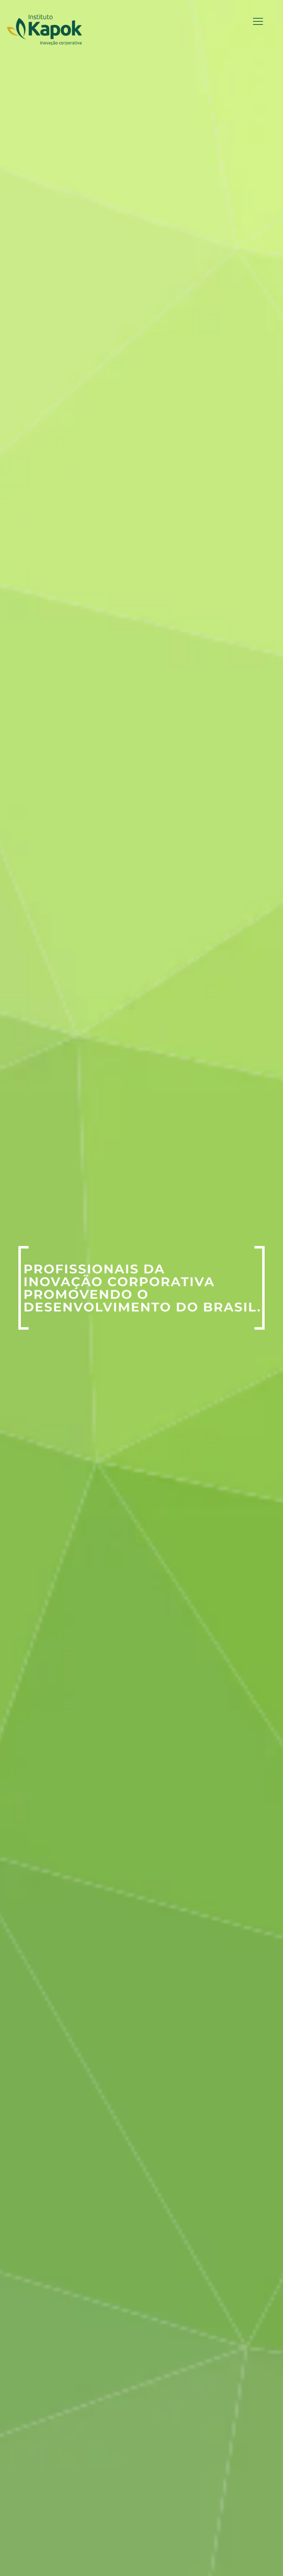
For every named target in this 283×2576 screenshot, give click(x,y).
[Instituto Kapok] (44, 29)
